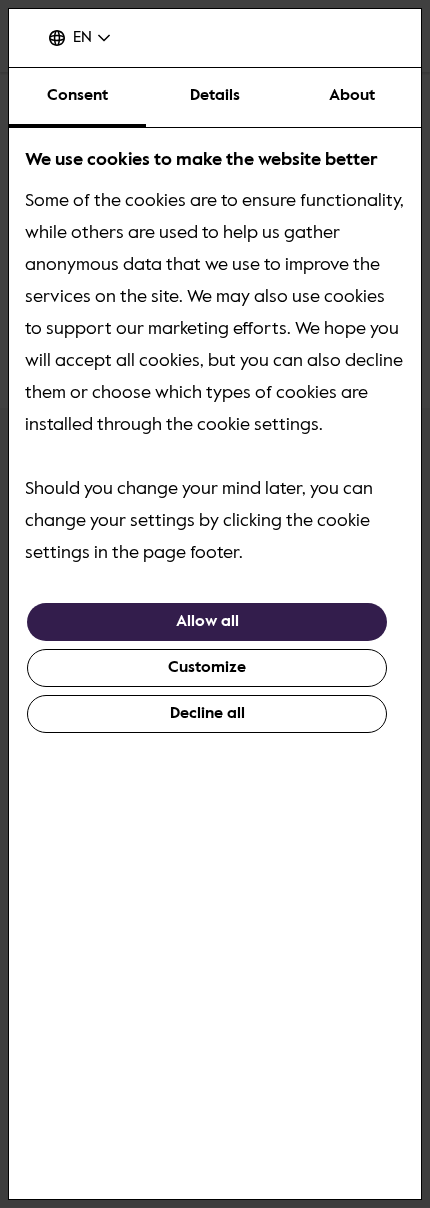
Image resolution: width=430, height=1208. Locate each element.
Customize (207, 668)
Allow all (207, 622)
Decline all (207, 714)
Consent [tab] (77, 96)
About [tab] (352, 96)
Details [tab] (215, 96)
